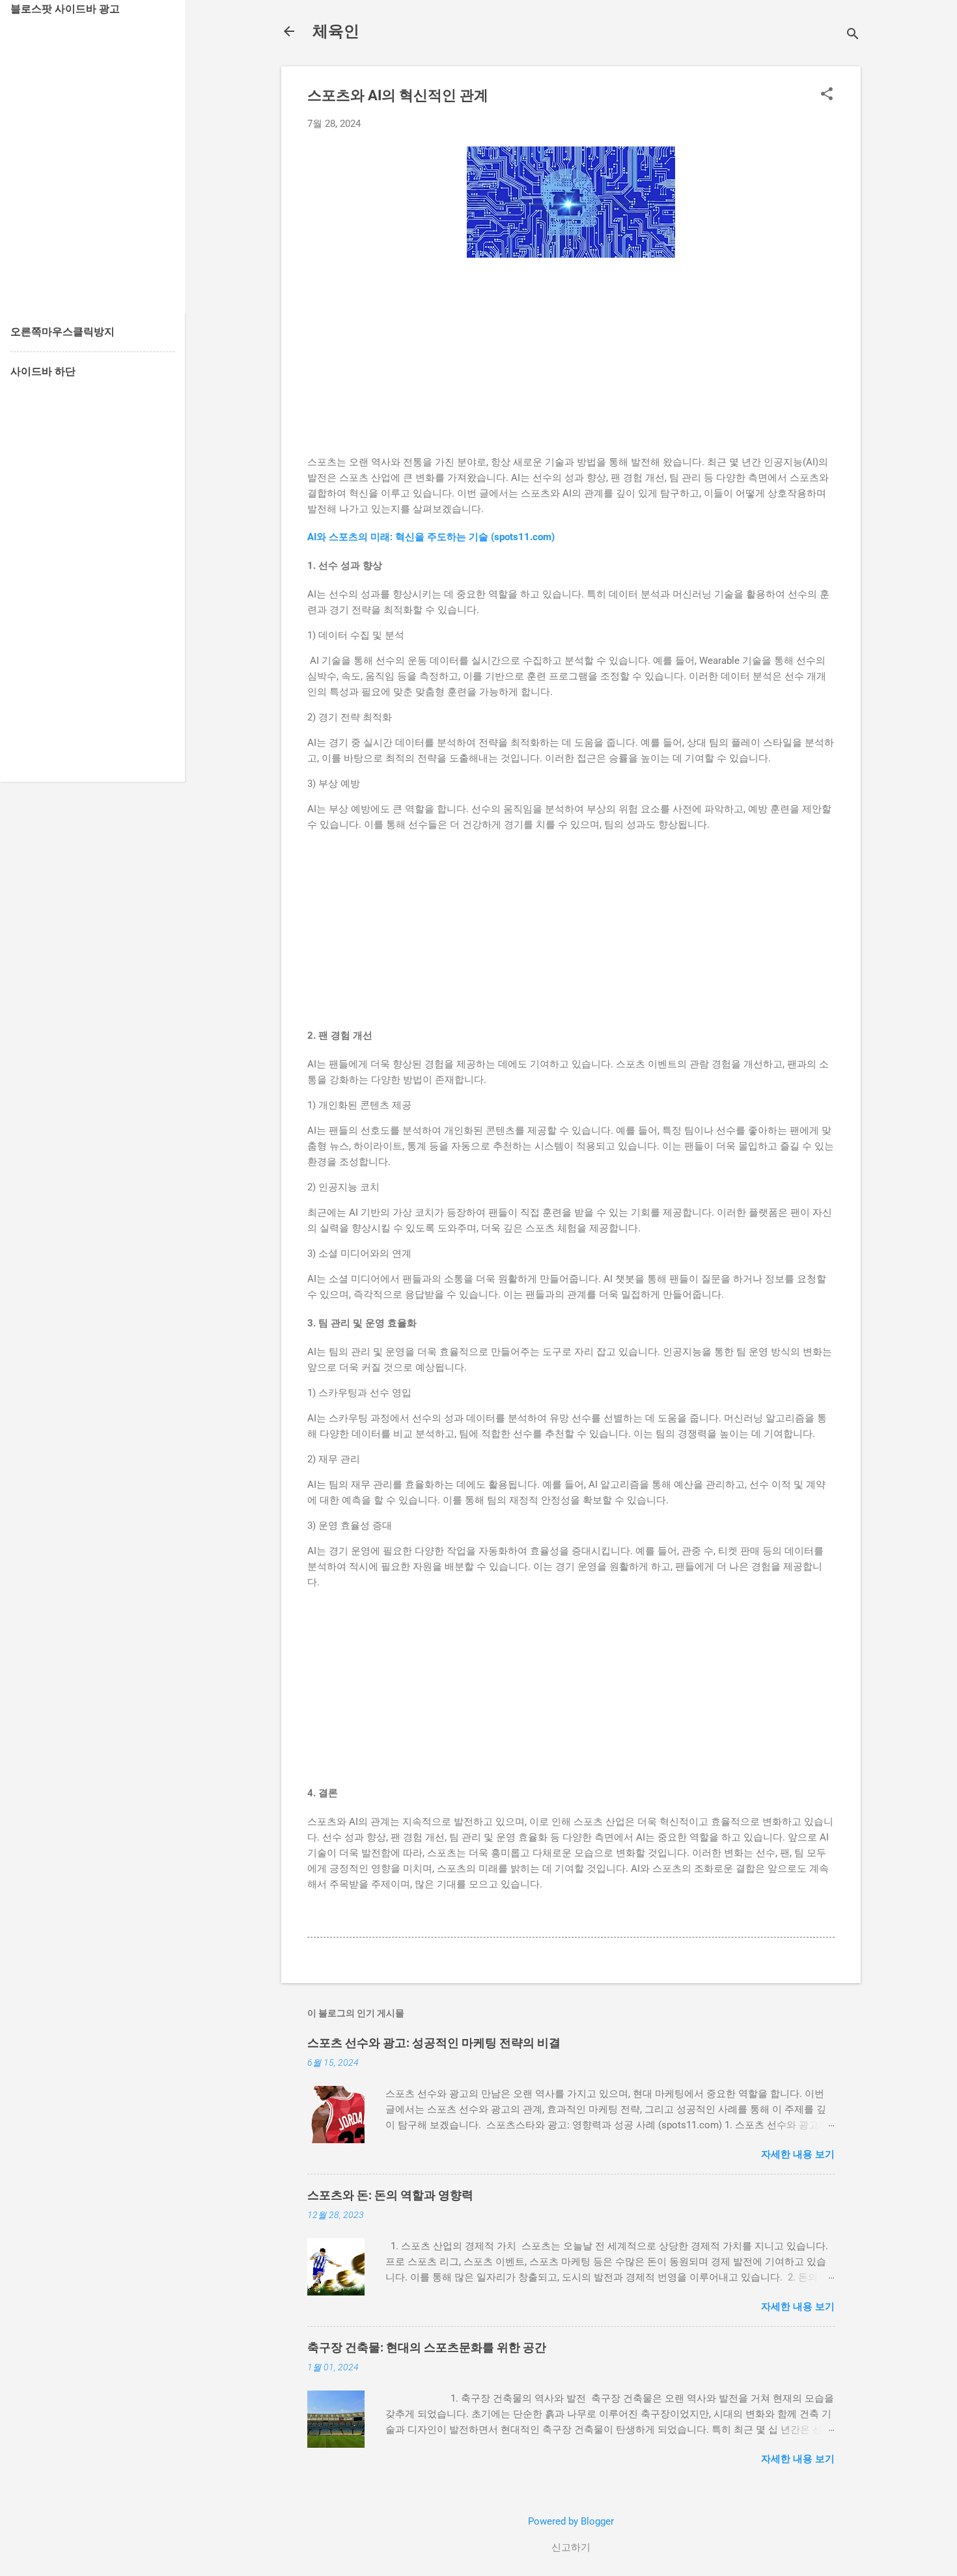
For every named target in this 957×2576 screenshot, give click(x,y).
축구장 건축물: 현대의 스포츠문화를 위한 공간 (427, 2347)
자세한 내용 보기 (798, 2154)
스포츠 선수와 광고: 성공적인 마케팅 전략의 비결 (434, 2043)
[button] (827, 95)
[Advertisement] (571, 363)
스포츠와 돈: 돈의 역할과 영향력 (390, 2195)
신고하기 (571, 2547)
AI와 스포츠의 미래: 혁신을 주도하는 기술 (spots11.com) (431, 537)
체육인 (336, 31)
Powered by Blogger (571, 2521)
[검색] (853, 35)
